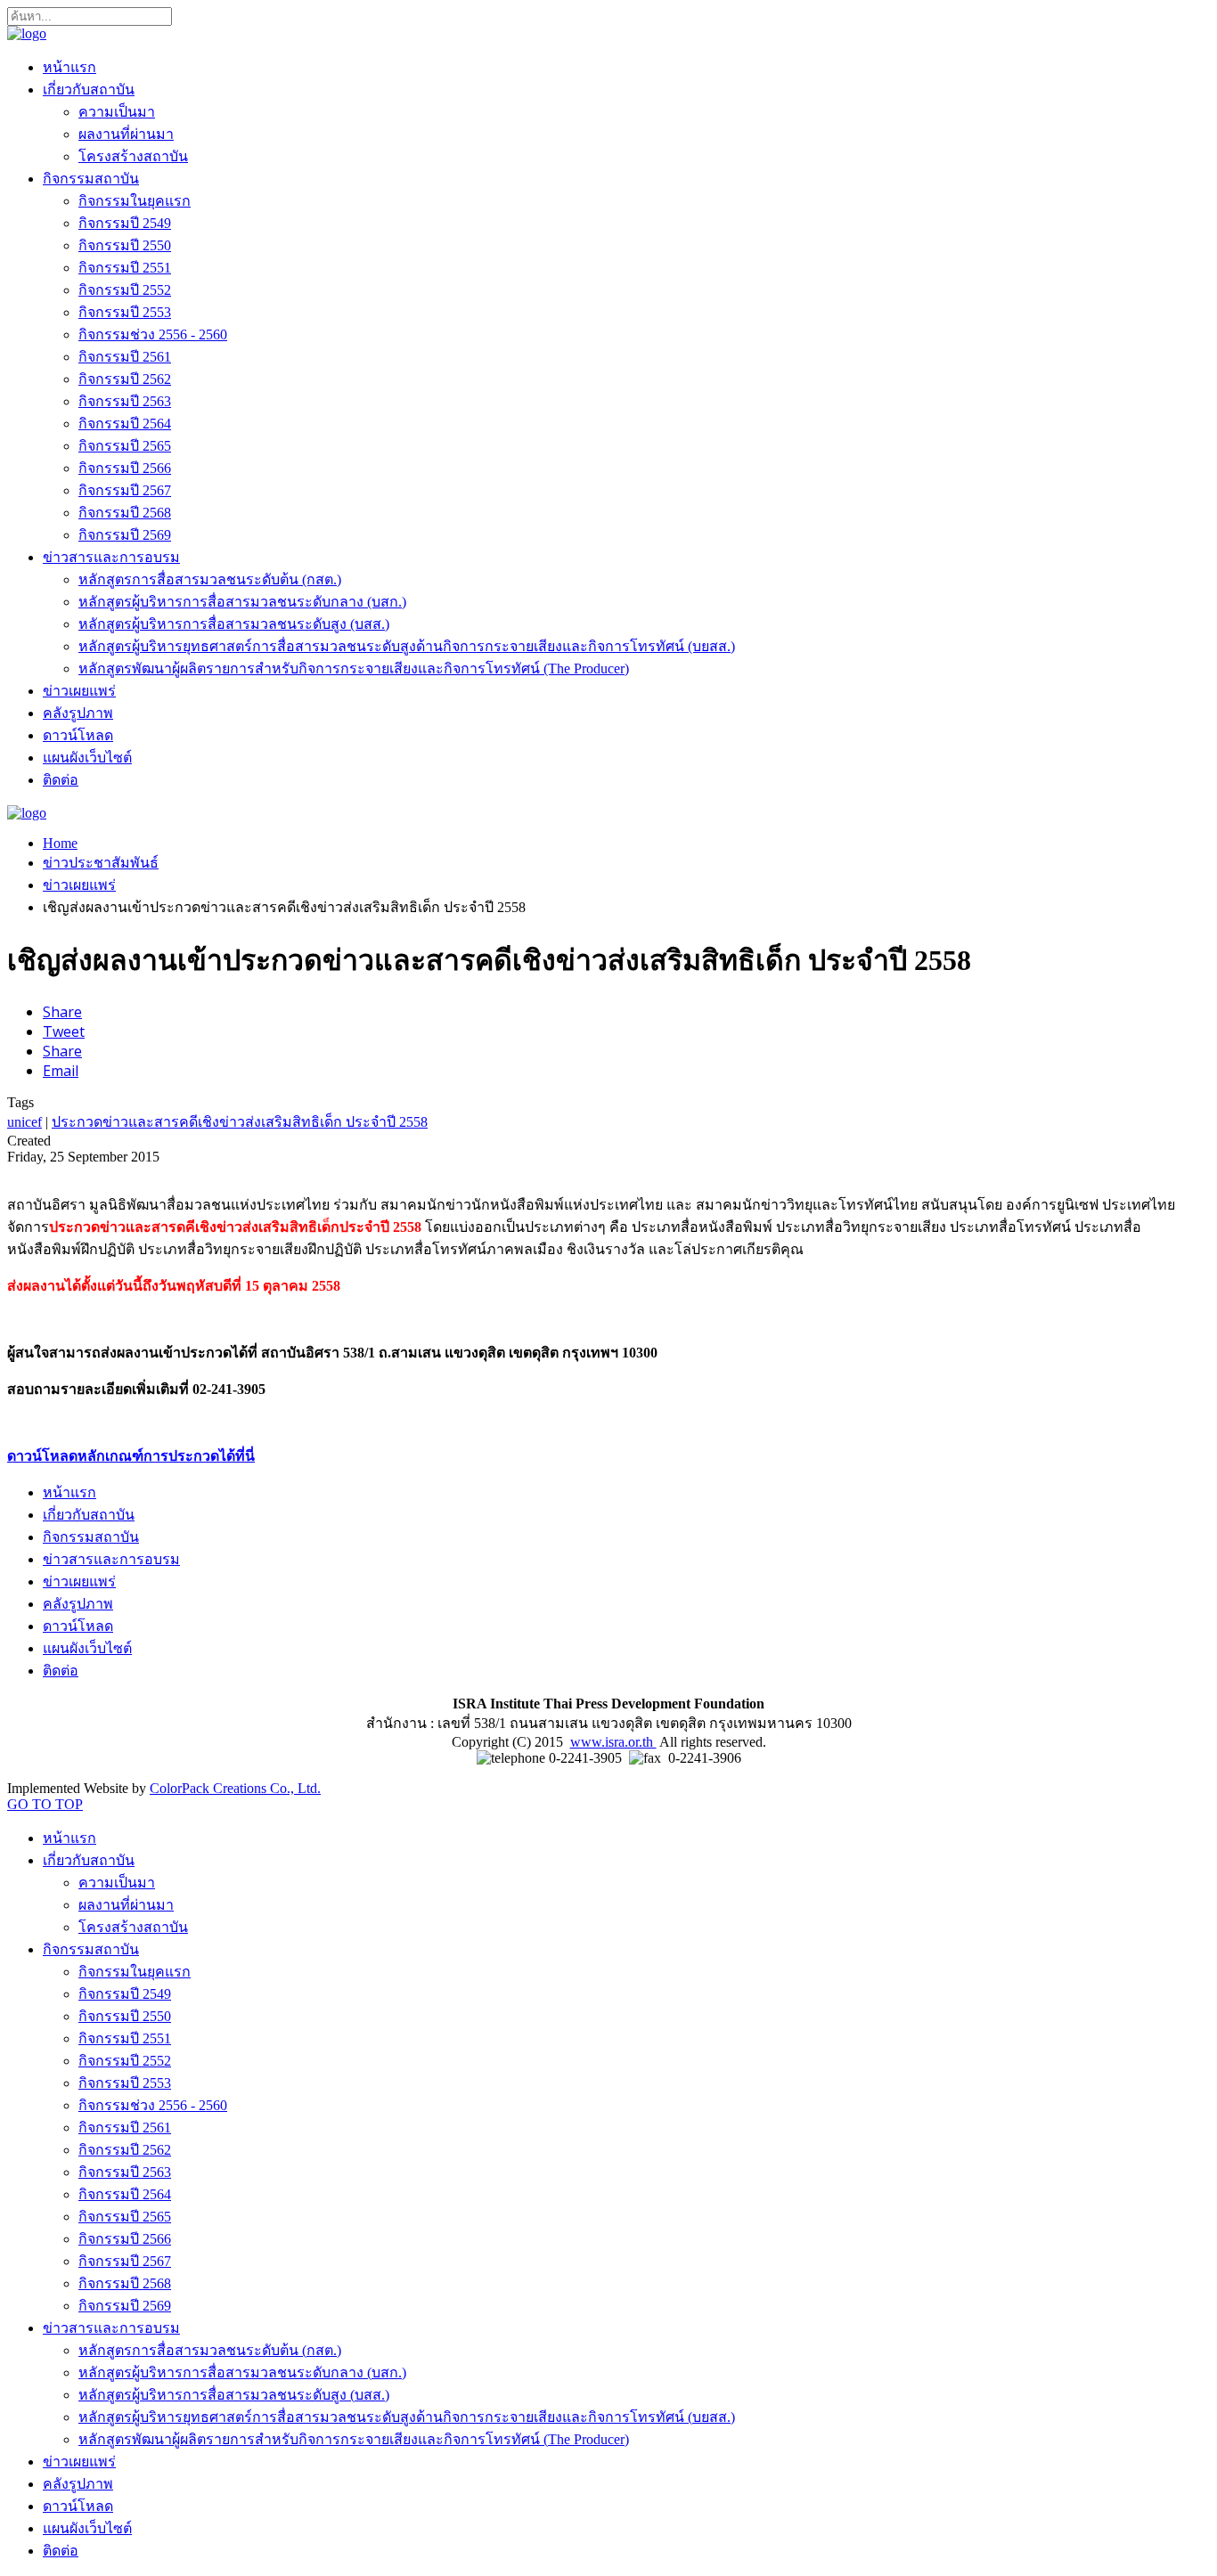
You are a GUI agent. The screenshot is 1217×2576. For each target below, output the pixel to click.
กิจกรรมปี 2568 (125, 513)
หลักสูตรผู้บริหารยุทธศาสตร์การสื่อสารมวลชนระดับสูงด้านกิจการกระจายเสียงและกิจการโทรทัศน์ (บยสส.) (407, 646)
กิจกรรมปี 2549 (125, 223)
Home (60, 843)
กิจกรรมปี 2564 (125, 424)
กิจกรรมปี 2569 (125, 535)
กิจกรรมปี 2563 (125, 401)
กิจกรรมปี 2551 (125, 268)
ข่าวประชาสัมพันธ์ (101, 863)
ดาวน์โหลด (78, 735)
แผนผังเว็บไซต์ (87, 758)
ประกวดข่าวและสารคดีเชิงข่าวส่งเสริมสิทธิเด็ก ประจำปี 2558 (240, 1122)
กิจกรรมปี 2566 (125, 468)
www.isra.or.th (613, 1742)
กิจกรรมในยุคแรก (135, 201)
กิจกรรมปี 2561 (125, 357)
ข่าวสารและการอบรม (111, 557)
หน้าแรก (69, 67)
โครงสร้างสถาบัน (133, 156)
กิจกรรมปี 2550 (125, 245)
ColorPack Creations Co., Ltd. (235, 1788)
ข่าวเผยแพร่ (79, 691)
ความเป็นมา (117, 112)
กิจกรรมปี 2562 (125, 379)
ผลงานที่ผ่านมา (126, 134)
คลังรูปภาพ (78, 713)
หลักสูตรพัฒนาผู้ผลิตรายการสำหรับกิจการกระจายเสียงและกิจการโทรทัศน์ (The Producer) (354, 668)
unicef (25, 1122)
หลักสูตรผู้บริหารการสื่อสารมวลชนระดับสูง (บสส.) (234, 624)
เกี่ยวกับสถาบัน (89, 90)
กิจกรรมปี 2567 (125, 490)
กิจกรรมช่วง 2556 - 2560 (153, 334)
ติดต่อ (61, 780)
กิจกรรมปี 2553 (125, 312)
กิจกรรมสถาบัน (91, 179)
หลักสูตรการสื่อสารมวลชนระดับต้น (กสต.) (210, 579)
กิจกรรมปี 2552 (125, 290)
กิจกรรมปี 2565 (125, 446)
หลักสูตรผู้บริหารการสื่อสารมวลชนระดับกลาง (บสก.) (242, 602)
